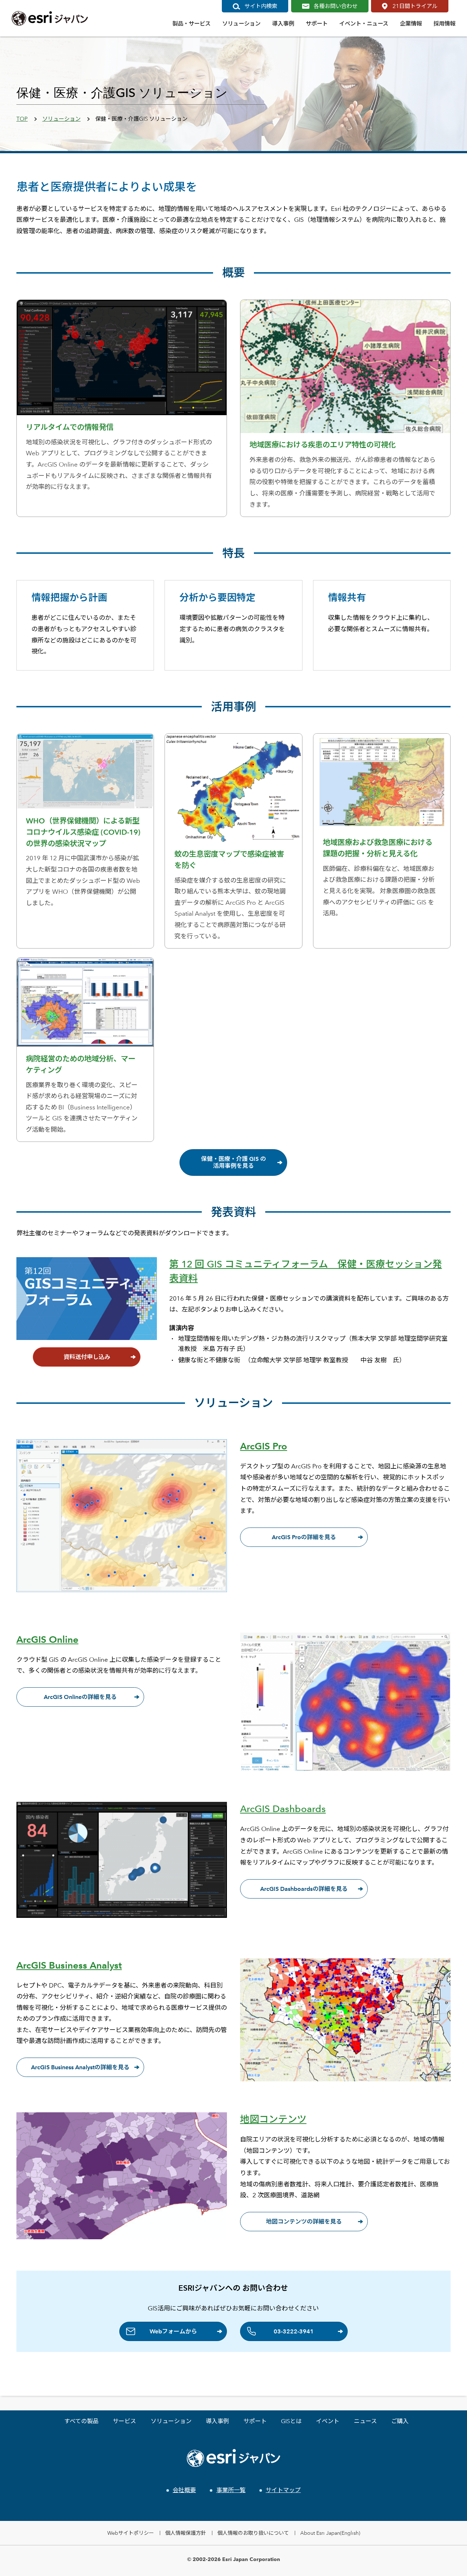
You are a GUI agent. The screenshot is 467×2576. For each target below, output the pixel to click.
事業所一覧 (231, 2490)
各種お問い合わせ (336, 6)
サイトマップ (283, 2490)
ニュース (365, 2421)
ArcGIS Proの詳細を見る (304, 1537)
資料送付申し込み (87, 1357)
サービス (124, 2421)
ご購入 (400, 2421)
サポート (255, 2421)
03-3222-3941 (294, 2331)
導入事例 (217, 2421)
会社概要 (184, 2490)
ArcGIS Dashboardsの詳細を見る (304, 1889)
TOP (22, 119)
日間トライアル (415, 6)
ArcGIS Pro (264, 1446)
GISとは (291, 2421)
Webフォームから (173, 2331)
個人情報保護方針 (186, 2533)
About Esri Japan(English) (330, 2533)
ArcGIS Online (47, 1640)
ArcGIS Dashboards (283, 1809)
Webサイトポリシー (131, 2533)
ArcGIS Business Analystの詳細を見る (80, 2067)
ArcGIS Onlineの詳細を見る (80, 1697)
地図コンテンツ (273, 2119)
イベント (328, 2421)
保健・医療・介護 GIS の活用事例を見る (233, 1162)
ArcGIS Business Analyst (69, 1965)
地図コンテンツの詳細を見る (304, 2222)
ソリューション (61, 119)
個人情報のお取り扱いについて (253, 2533)
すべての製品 (81, 2421)
